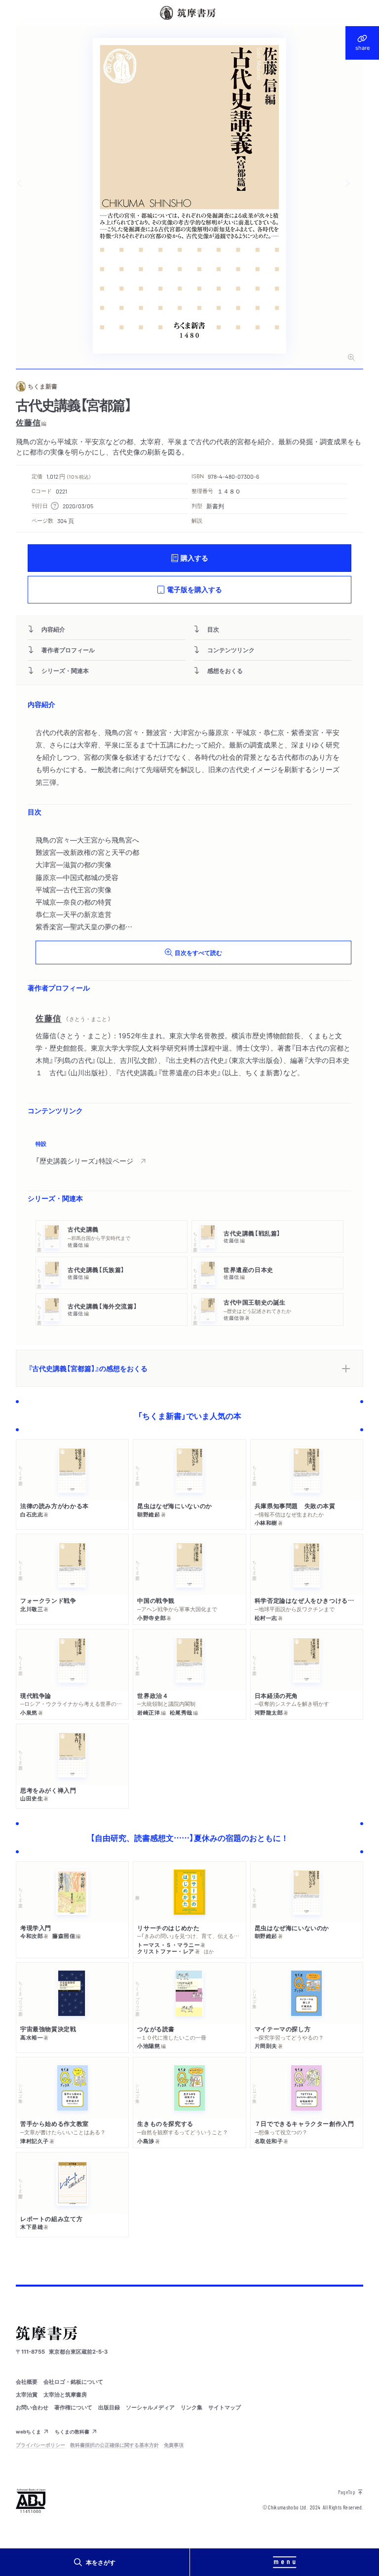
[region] (189, 1154)
